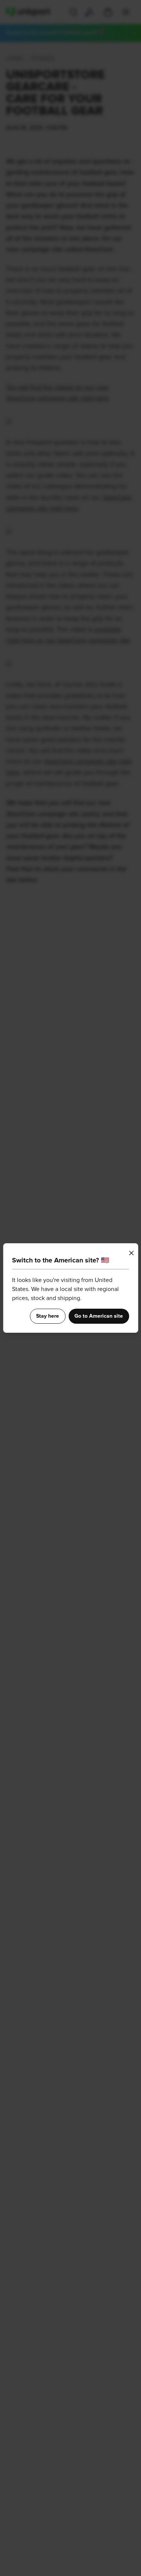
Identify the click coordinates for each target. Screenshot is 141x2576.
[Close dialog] (131, 1253)
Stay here (48, 1316)
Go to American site (99, 1316)
